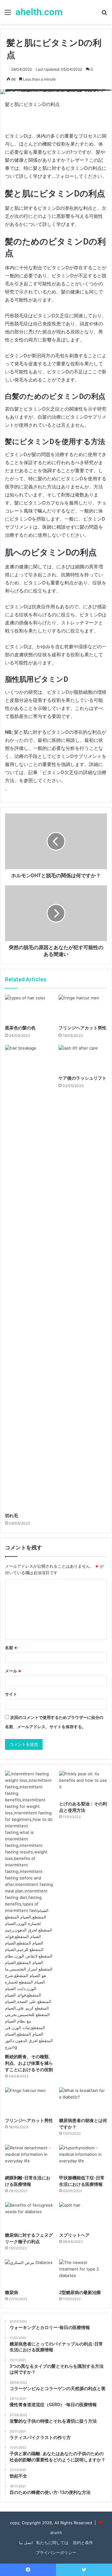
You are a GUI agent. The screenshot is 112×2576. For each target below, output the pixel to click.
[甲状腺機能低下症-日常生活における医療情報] (83, 2158)
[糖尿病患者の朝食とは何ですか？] (83, 2101)
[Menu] (8, 14)
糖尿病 (12, 2292)
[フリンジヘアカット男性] (83, 1008)
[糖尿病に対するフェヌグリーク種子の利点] (29, 2215)
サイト (11, 1694)
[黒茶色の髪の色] (29, 1008)
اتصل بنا (26, 2543)
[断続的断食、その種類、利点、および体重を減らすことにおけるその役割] (29, 1911)
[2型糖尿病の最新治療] (83, 2273)
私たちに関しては (52, 2543)
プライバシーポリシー (56, 2552)
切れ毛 (12, 1516)
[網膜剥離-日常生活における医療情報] (29, 2158)
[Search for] (104, 14)
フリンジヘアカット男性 (82, 1028)
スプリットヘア (74, 2235)
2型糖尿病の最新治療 (80, 2292)
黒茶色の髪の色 (20, 1028)
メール (13, 1671)
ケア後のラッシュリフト (82, 1078)
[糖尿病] (29, 2273)
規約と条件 (82, 2543)
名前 (11, 1648)
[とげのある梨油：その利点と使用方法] (83, 1784)
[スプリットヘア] (83, 2215)
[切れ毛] (29, 1277)
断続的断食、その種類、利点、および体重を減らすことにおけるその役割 (29, 2063)
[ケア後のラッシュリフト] (83, 1059)
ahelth (56, 2533)
